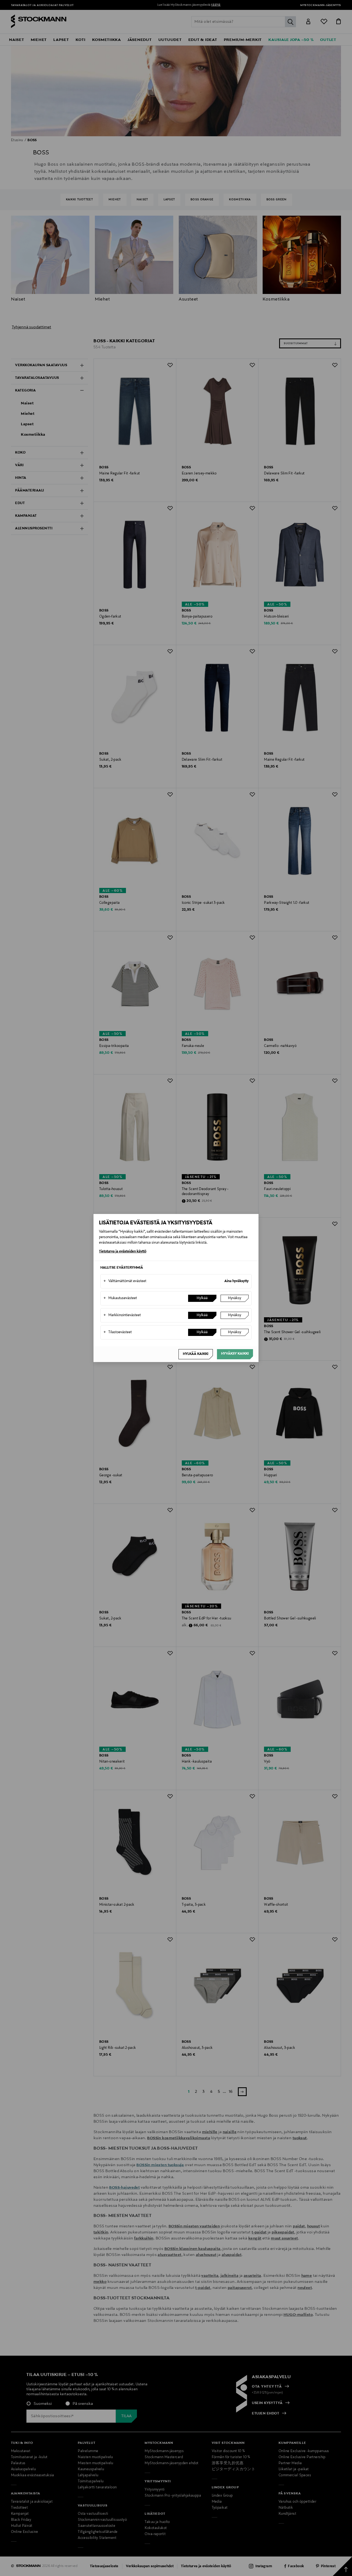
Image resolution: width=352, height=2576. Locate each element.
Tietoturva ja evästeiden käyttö (123, 1252)
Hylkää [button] (202, 1298)
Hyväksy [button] (235, 1298)
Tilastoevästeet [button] (118, 1332)
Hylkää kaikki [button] (196, 1354)
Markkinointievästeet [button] (122, 1315)
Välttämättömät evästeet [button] (125, 1281)
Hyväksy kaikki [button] (235, 1354)
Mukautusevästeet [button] (120, 1298)
